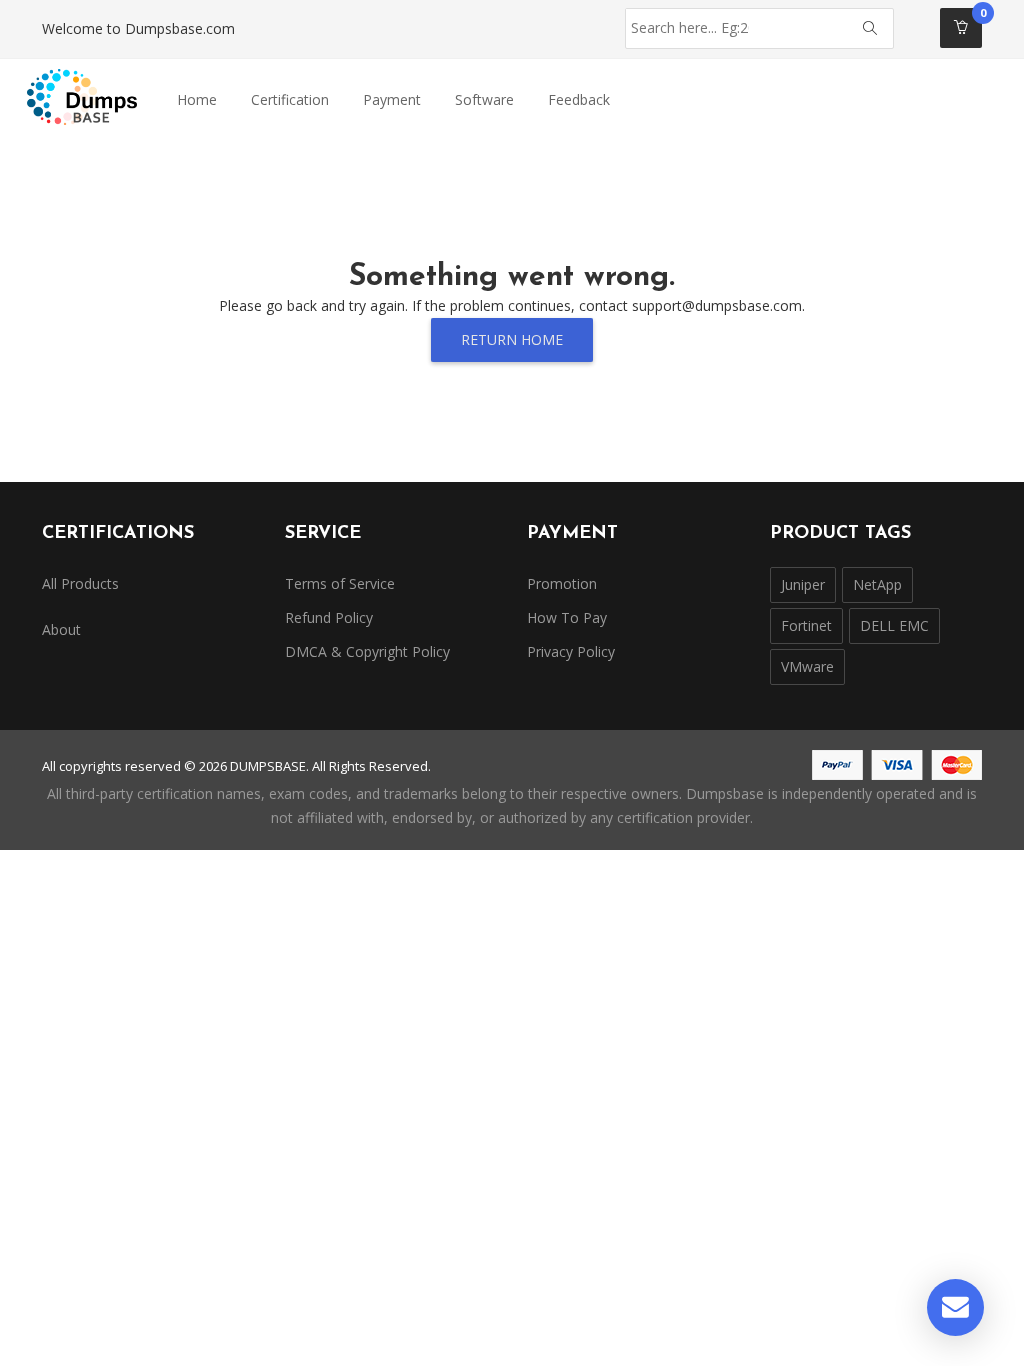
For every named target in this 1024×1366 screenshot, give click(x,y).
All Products (80, 583)
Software (484, 99)
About (61, 629)
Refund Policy (329, 617)
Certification (290, 99)
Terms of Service (340, 583)
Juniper (803, 584)
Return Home (512, 339)
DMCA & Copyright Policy (367, 651)
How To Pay (567, 617)
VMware (807, 666)
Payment (392, 99)
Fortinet (806, 625)
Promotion (562, 583)
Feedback (579, 99)
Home (197, 99)
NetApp (877, 584)
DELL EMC (894, 625)
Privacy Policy (571, 651)
